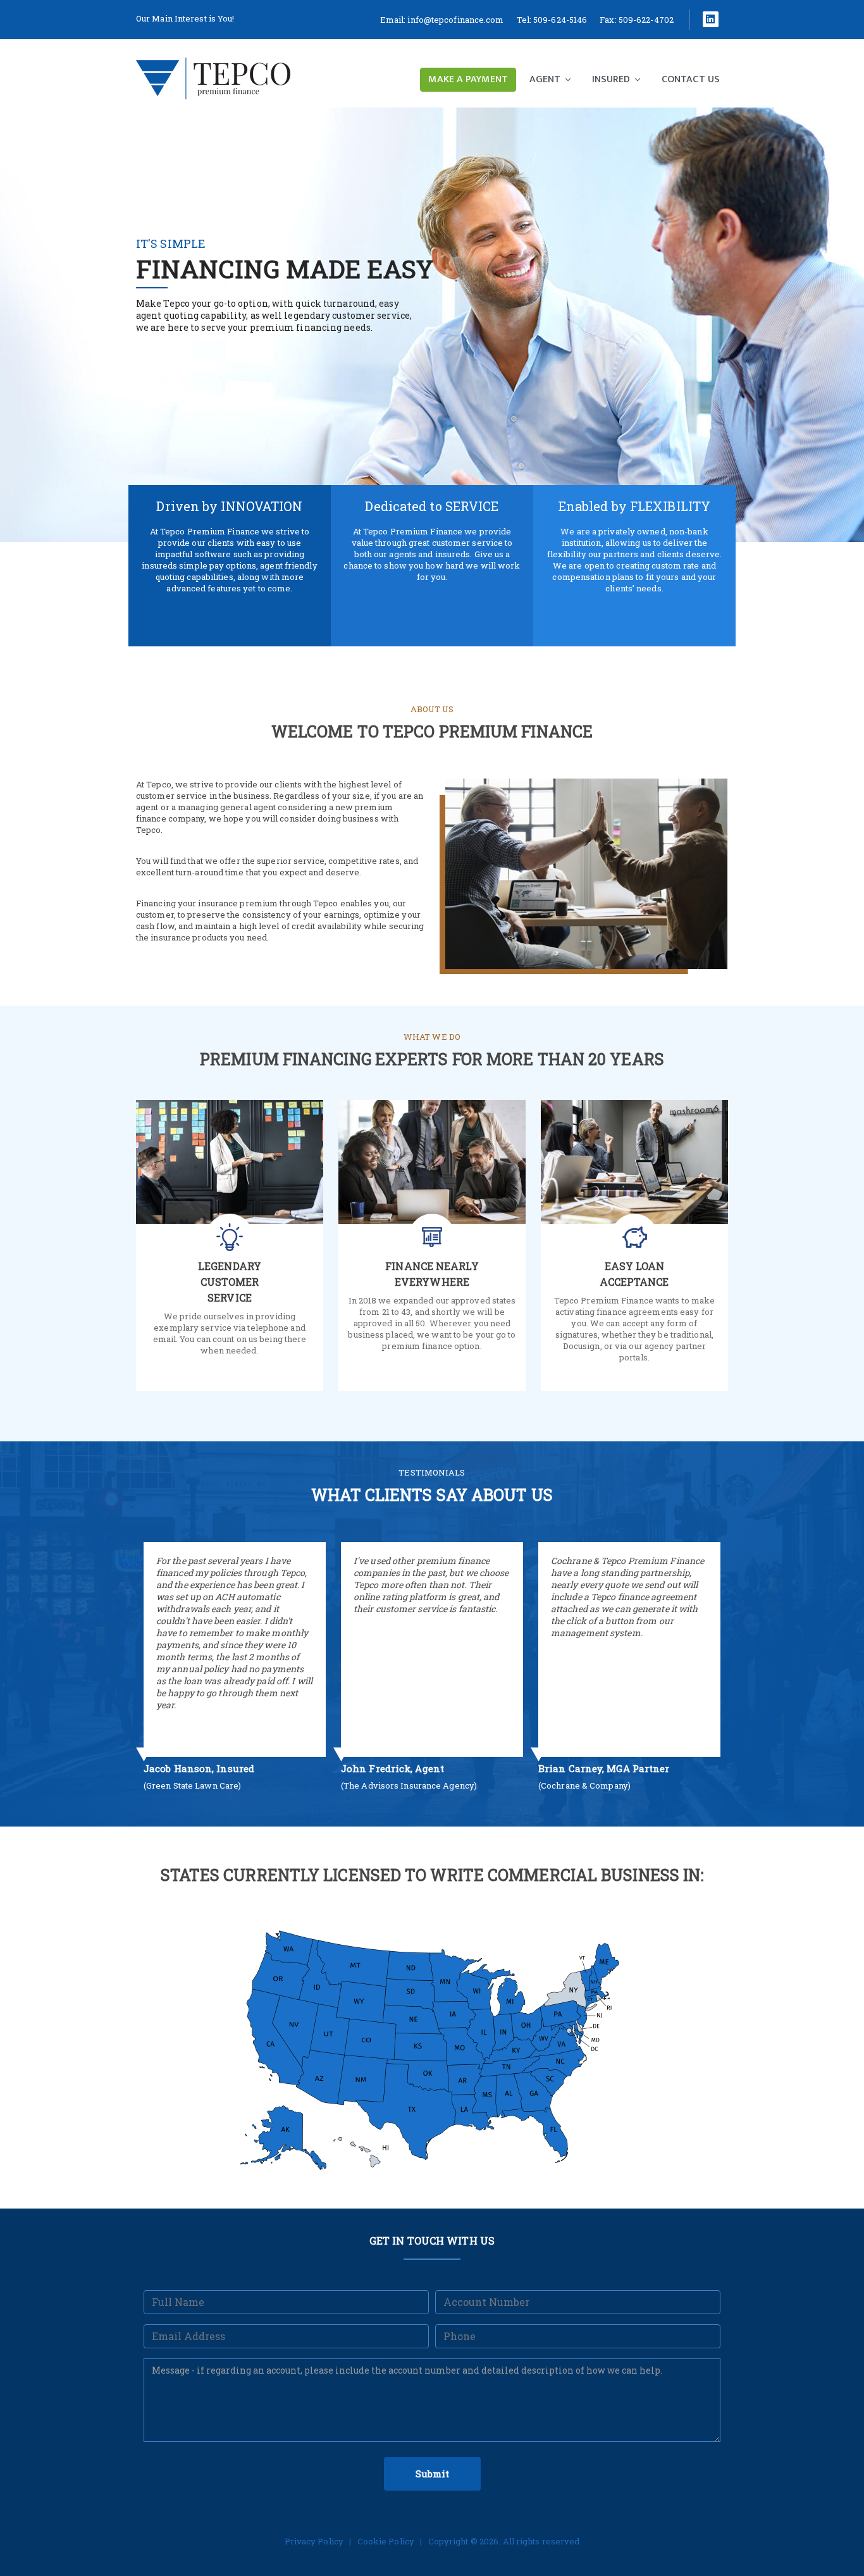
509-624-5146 (560, 20)
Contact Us (691, 79)
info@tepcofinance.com (455, 20)
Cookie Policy (386, 2541)
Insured (612, 79)
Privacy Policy (314, 2541)
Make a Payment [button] (468, 79)
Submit (432, 2474)
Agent (546, 79)
